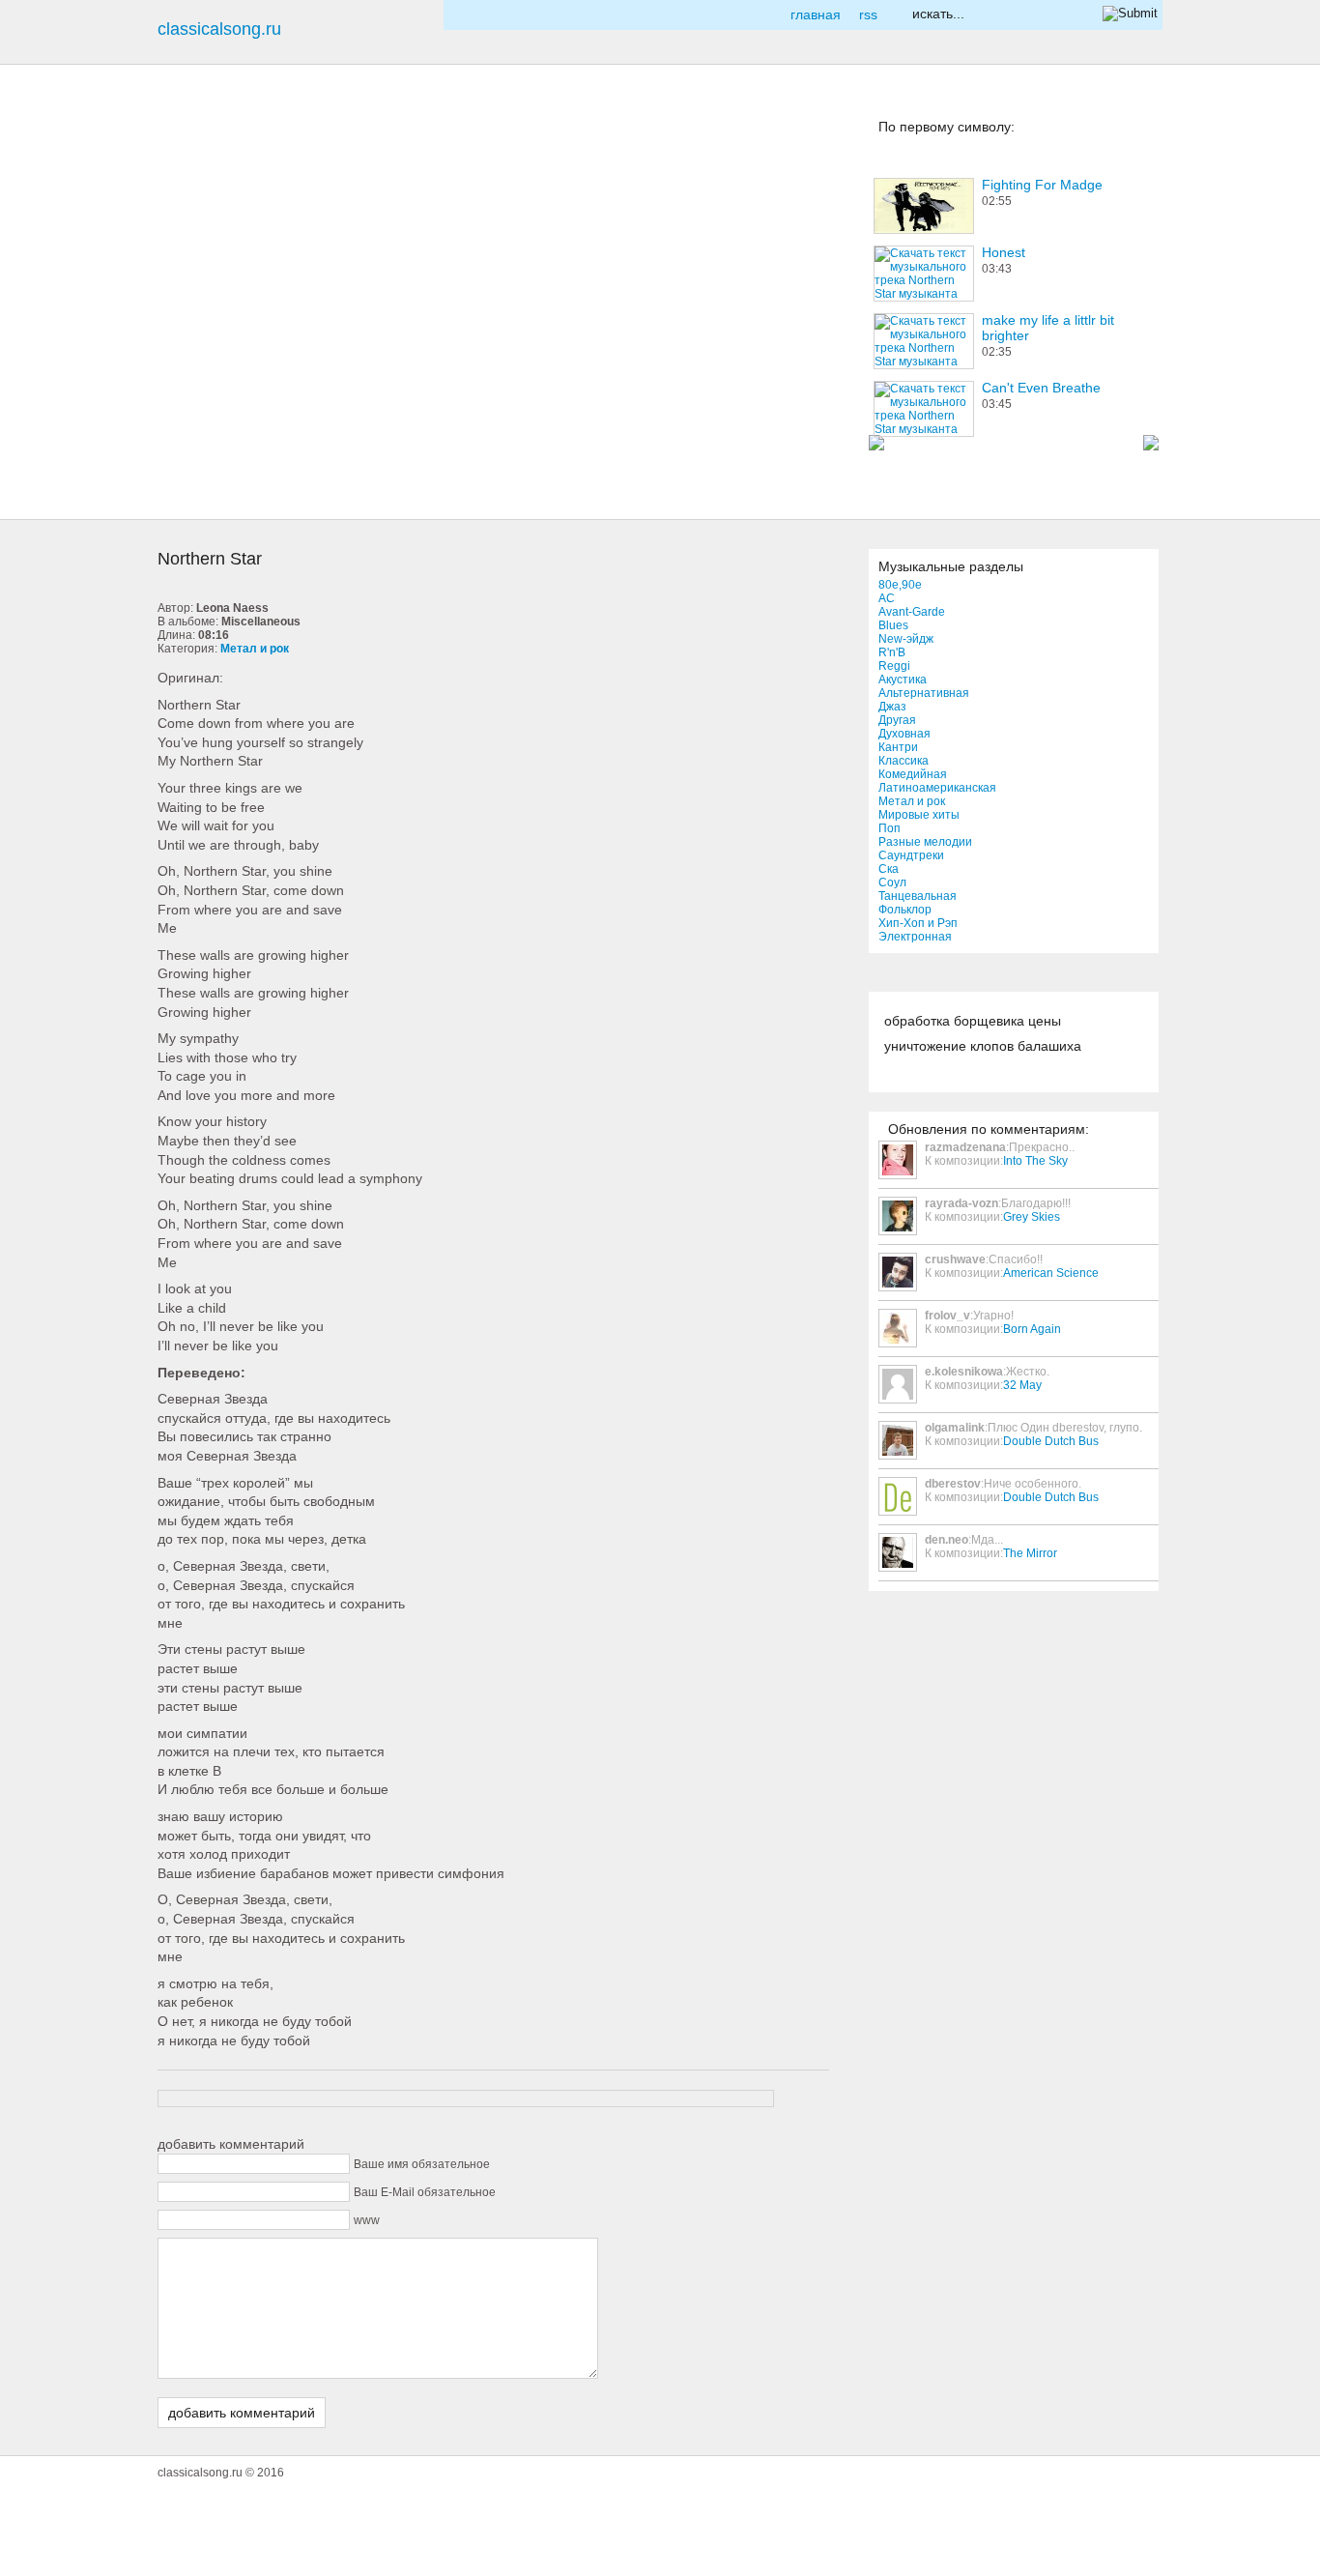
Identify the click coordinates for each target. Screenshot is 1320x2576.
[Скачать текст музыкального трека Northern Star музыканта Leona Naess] (190, 430)
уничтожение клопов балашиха (983, 1046)
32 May (1022, 1385)
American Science (1051, 1273)
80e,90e (900, 585)
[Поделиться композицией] (190, 287)
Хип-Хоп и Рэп (918, 923)
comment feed (190, 359)
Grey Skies (1032, 1217)
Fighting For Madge (1042, 185)
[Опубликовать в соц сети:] (190, 144)
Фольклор (905, 910)
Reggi (894, 666)
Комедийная (913, 774)
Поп (890, 828)
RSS (868, 14)
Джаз (892, 707)
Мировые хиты (919, 815)
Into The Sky (1035, 1161)
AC (887, 598)
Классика (904, 761)
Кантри (898, 747)
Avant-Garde (912, 612)
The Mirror (1030, 1553)
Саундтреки (911, 855)
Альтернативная (924, 693)
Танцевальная (918, 896)
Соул (892, 883)
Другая (897, 720)
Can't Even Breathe (1041, 388)
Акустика (903, 680)
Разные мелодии (925, 842)
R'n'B (892, 652)
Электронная (915, 937)
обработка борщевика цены (973, 1021)
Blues (893, 625)
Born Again (1032, 1329)
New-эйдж (906, 639)
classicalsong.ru (219, 29)
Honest (1004, 252)
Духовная (904, 734)
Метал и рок (912, 801)
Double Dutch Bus (1051, 1441)
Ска (889, 869)
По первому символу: (947, 127)
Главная (816, 14)
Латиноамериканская (937, 788)
